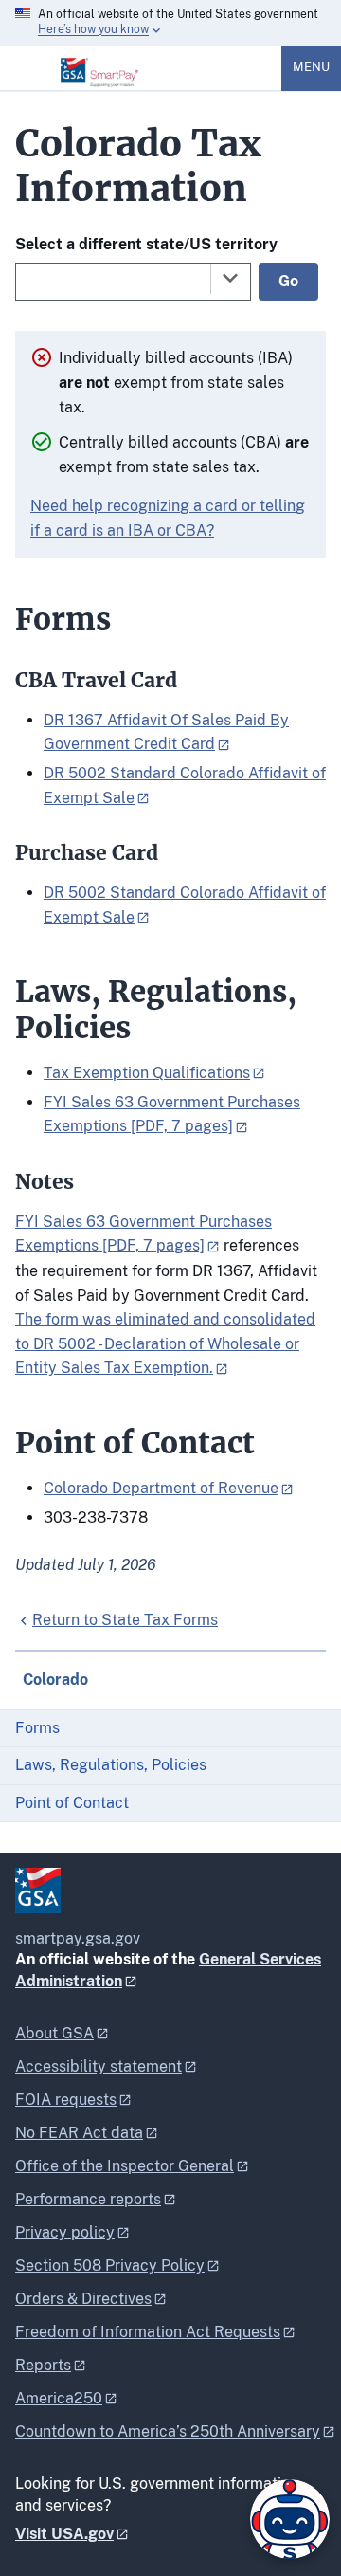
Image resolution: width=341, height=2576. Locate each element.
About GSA (54, 2033)
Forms (37, 1728)
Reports (43, 2365)
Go (288, 281)
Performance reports (88, 2199)
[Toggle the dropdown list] (230, 278)
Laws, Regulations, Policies (111, 1765)
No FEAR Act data (79, 2133)
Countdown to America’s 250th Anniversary (168, 2431)
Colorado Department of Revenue (161, 1488)
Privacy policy (65, 2232)
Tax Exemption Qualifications (147, 1073)
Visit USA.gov (64, 2534)
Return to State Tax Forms (125, 1620)
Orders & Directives (83, 2299)
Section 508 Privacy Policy (110, 2265)
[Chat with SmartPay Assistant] (290, 2519)
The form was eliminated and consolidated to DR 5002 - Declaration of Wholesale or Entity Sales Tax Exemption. (165, 1343)
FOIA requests (66, 2100)
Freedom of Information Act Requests (148, 2332)
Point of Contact (72, 1803)
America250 (59, 2398)
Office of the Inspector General (125, 2166)
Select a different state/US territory (146, 244)
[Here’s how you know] (170, 23)
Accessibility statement (99, 2066)
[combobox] (133, 282)
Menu (311, 67)
